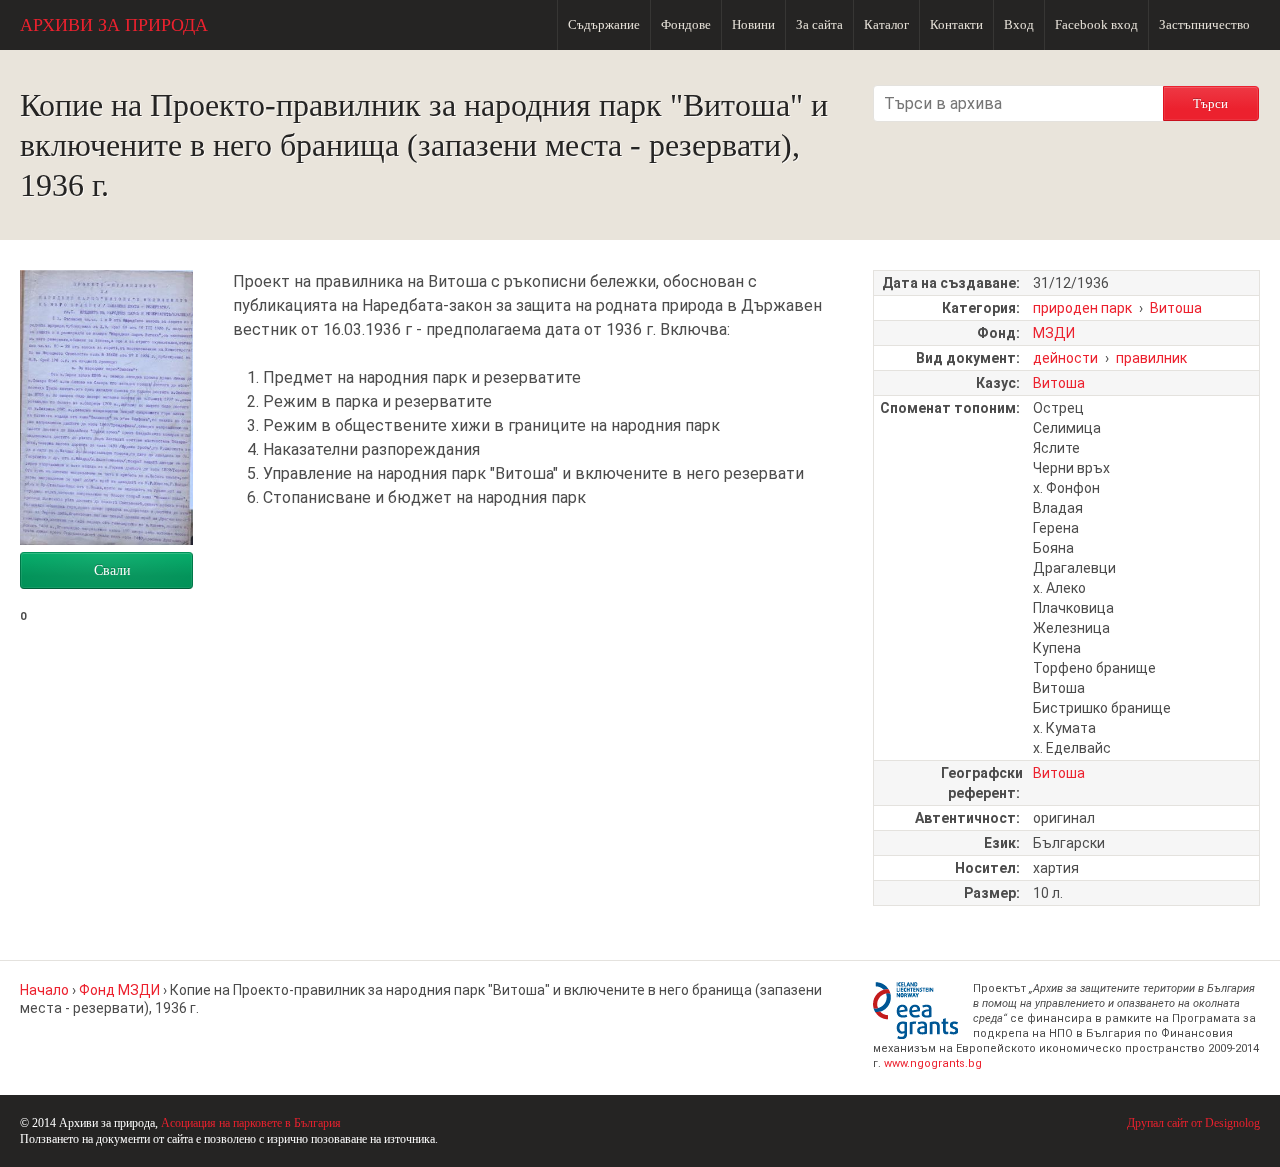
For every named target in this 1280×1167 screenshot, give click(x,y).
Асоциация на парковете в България (251, 1123)
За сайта (819, 24)
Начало (44, 990)
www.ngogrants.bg (933, 1063)
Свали (112, 570)
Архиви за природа (114, 25)
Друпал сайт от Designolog (1193, 1123)
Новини (753, 24)
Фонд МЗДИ (119, 990)
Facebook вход (1096, 24)
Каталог (886, 24)
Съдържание (604, 24)
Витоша (1176, 308)
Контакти (956, 24)
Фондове (686, 24)
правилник (1151, 358)
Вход (1019, 24)
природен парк (1082, 308)
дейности (1065, 358)
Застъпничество (1204, 24)
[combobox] (1018, 103)
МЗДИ (1054, 333)
